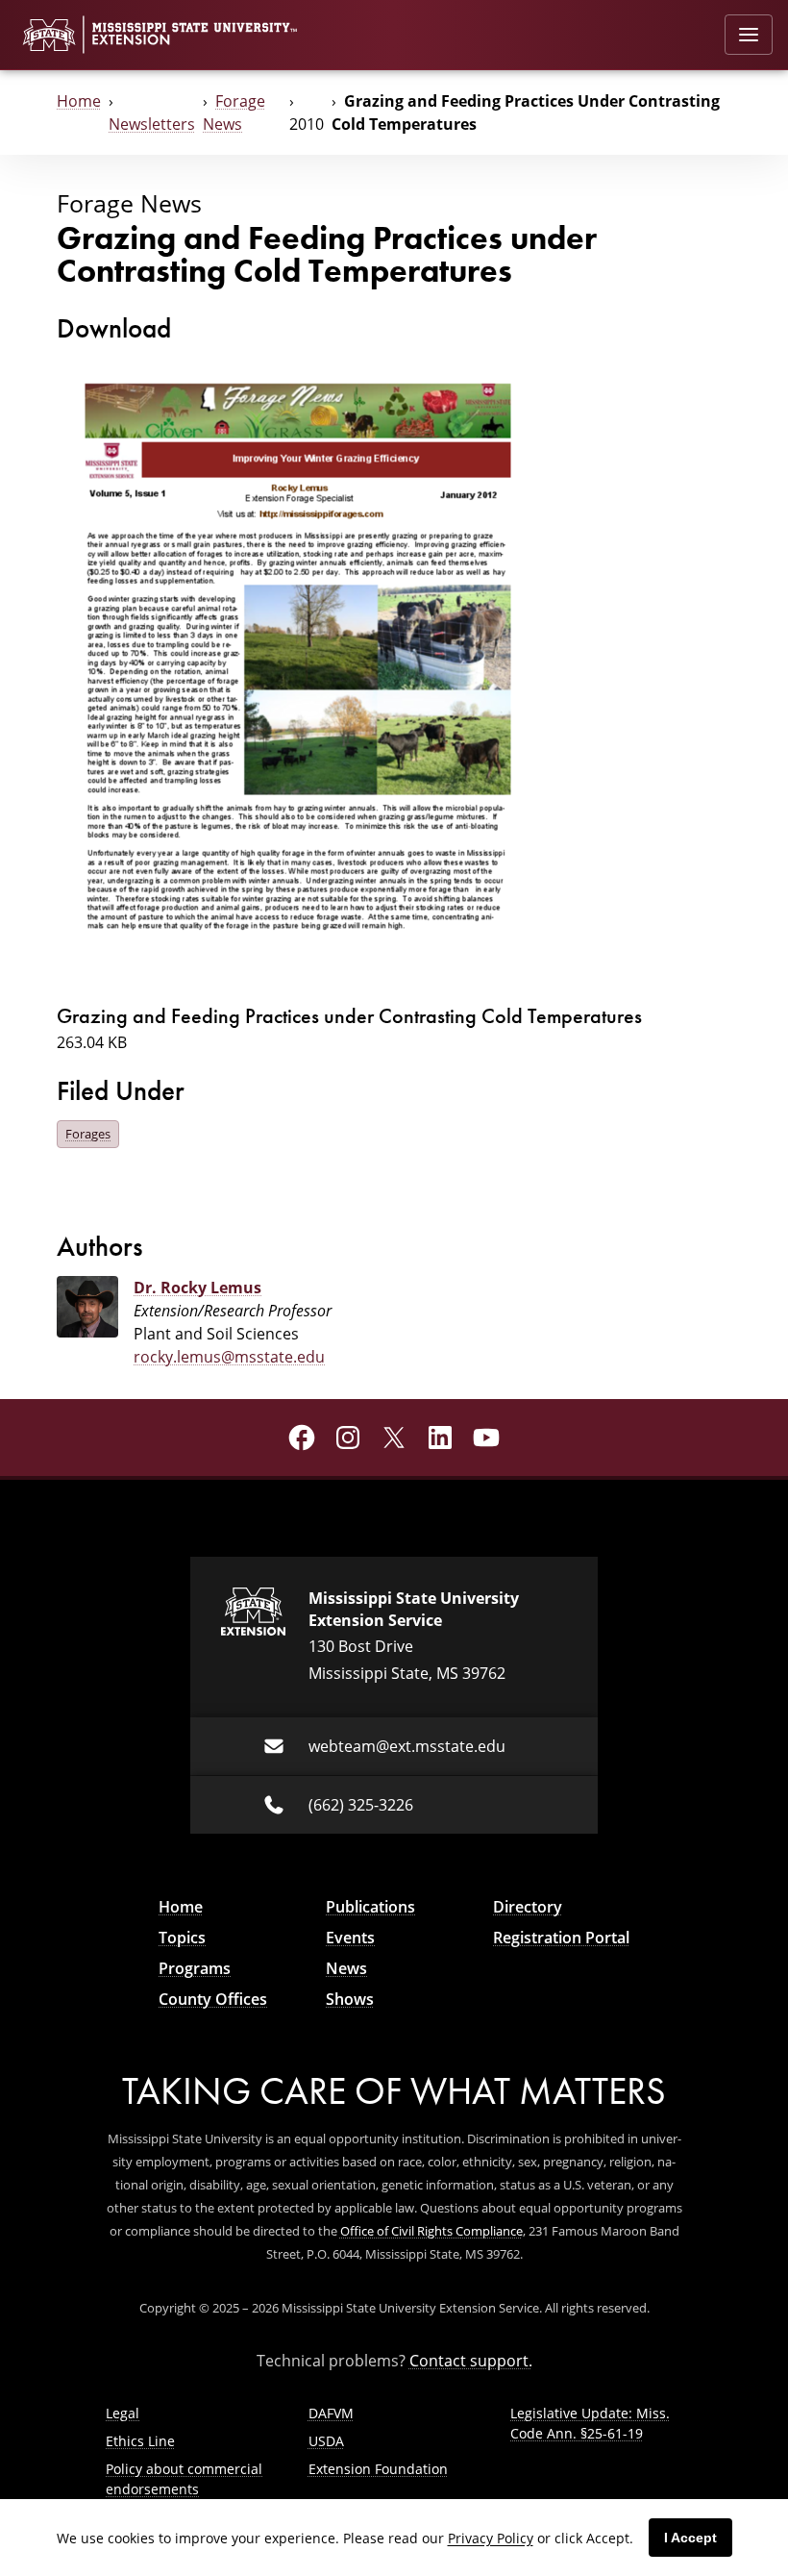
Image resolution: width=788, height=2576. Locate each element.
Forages (88, 1134)
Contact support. (471, 2361)
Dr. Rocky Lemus (197, 1288)
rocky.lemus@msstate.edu (229, 1357)
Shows (350, 1999)
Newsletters (152, 124)
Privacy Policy (491, 2538)
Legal (123, 2413)
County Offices (213, 1999)
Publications (370, 1907)
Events (350, 1938)
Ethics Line (140, 2441)
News (346, 1968)
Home (79, 101)
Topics (182, 1938)
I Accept (690, 2538)
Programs (195, 1968)
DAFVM (331, 2413)
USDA (326, 2441)
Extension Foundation (378, 2469)
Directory (528, 1907)
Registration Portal (561, 1938)
